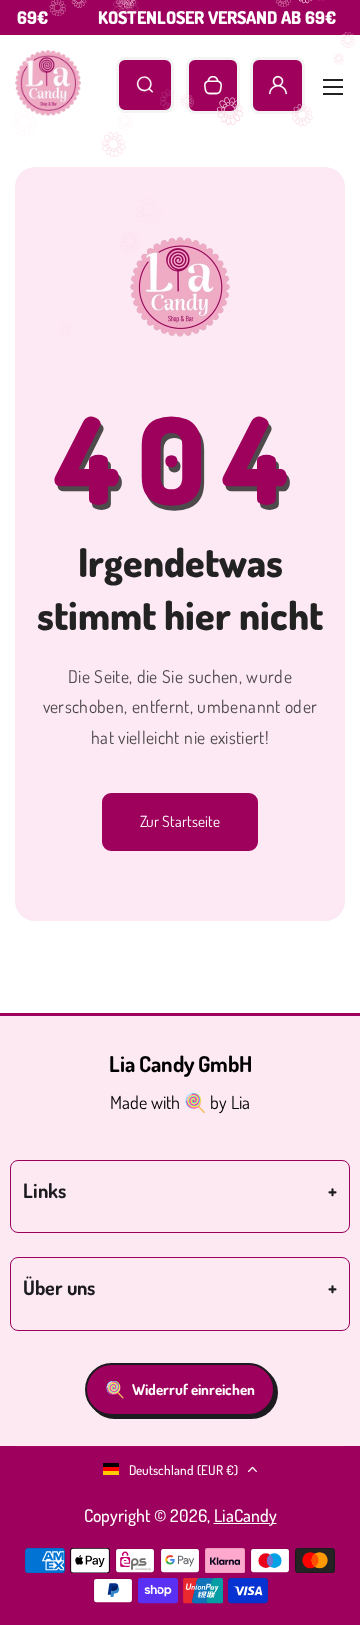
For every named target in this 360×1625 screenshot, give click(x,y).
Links (44, 1190)
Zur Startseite (180, 821)
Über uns (59, 1287)
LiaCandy (245, 1515)
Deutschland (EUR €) (183, 1469)
